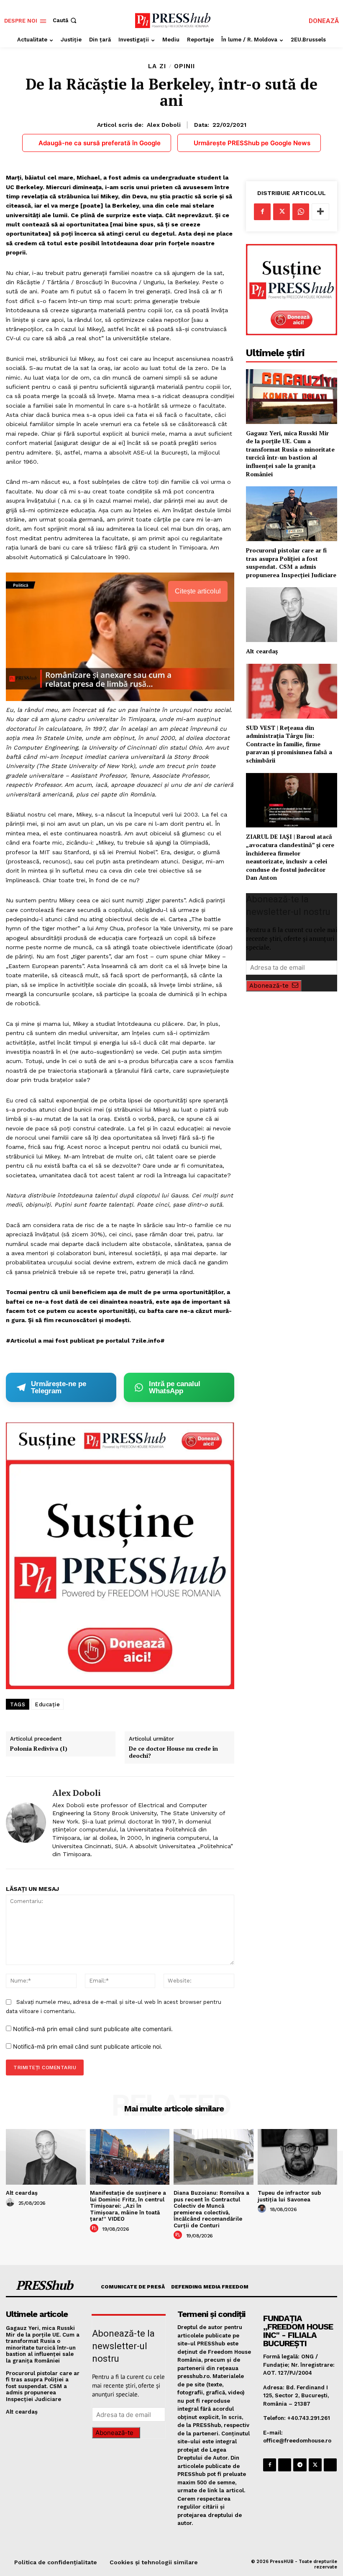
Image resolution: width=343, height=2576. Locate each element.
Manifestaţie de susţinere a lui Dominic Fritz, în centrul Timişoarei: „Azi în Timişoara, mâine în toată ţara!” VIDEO (128, 2206)
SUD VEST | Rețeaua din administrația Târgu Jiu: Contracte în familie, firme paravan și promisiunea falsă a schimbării (289, 744)
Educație (47, 1704)
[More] (320, 212)
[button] (65, 20)
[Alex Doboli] (26, 1823)
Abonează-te (269, 986)
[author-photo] (11, 2203)
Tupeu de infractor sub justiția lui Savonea (289, 2196)
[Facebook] (262, 212)
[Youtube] (330, 2465)
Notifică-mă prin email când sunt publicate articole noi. (88, 2046)
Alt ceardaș (262, 651)
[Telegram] (300, 2465)
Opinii (184, 66)
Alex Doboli (164, 125)
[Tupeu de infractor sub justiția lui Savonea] (298, 2157)
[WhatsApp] (301, 212)
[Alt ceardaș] (292, 615)
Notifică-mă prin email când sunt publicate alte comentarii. (93, 2029)
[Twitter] (282, 212)
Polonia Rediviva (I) (39, 1749)
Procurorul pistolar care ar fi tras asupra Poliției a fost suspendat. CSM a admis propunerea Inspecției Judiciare (291, 562)
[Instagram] (285, 2465)
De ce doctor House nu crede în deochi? (173, 1752)
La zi (157, 66)
